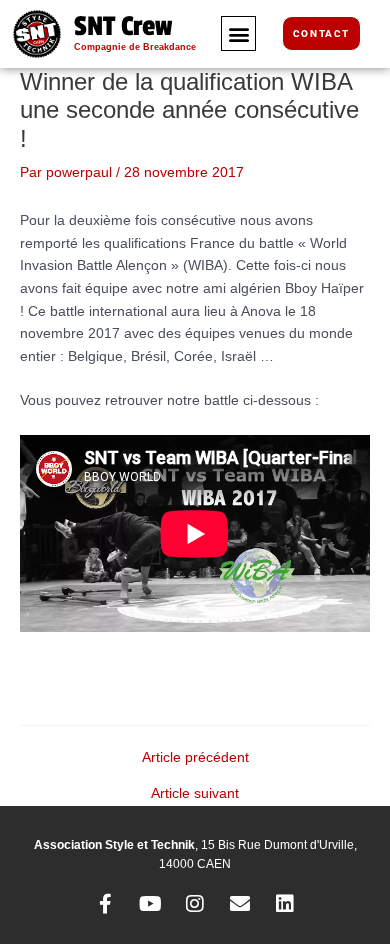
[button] (238, 33)
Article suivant (195, 794)
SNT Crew (123, 26)
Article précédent (195, 758)
